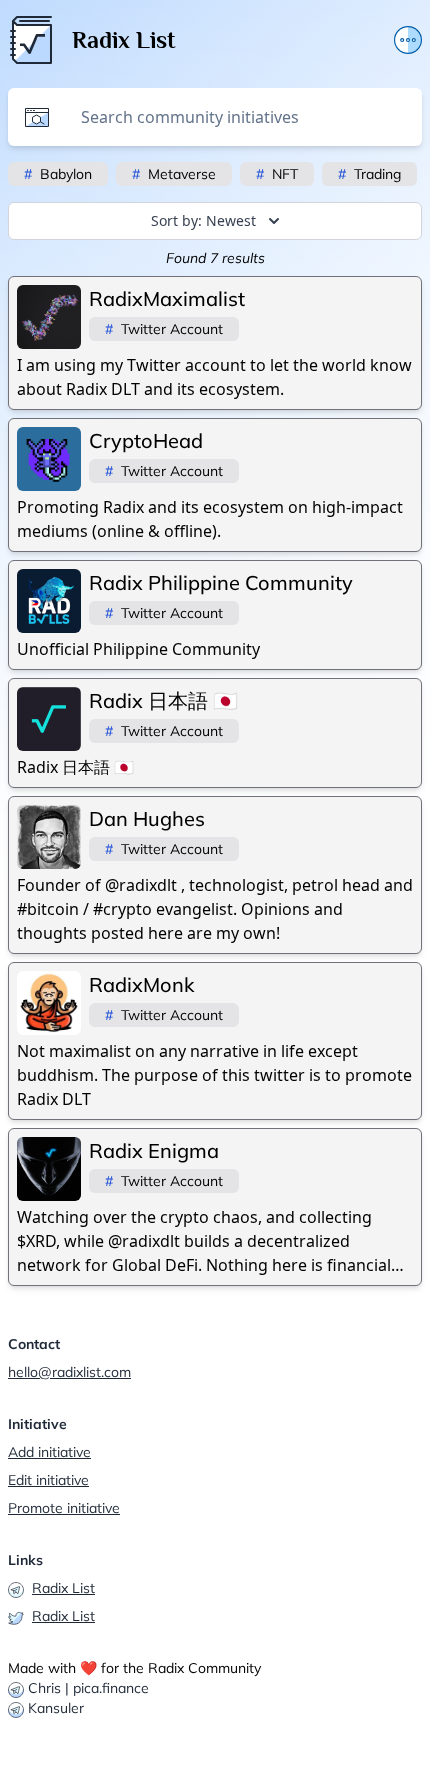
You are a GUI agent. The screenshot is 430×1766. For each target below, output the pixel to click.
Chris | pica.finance (88, 1688)
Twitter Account (164, 329)
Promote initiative (64, 1508)
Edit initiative (48, 1480)
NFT (277, 174)
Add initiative (49, 1452)
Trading (369, 174)
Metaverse (174, 174)
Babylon (58, 174)
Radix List (63, 1588)
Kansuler (56, 1708)
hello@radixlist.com (69, 1372)
